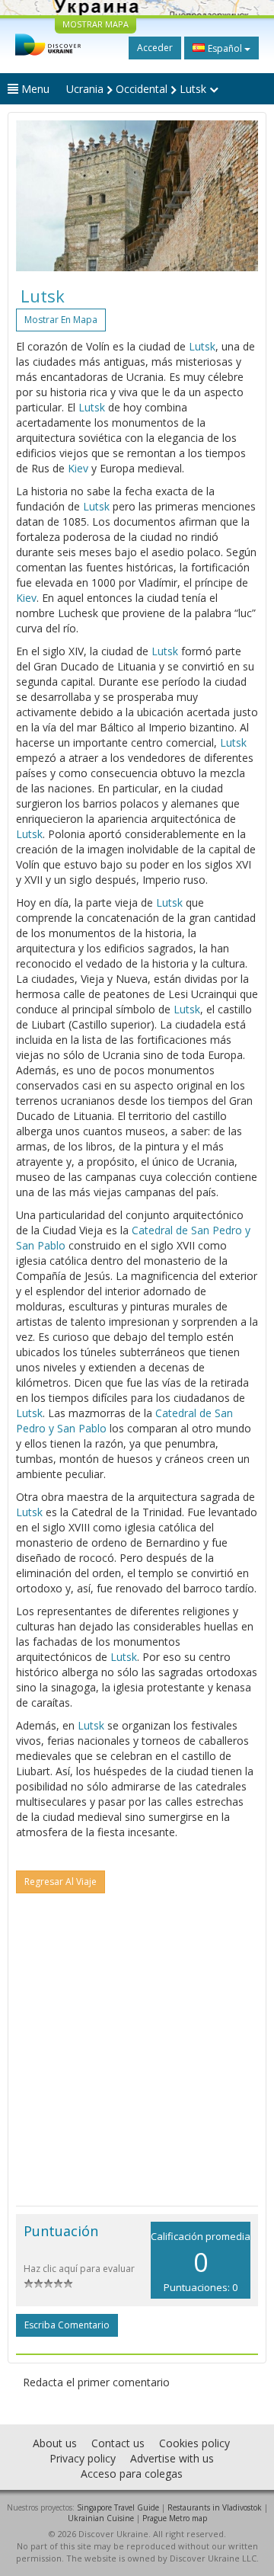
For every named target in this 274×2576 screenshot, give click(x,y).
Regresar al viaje (61, 1882)
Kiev (78, 468)
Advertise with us (172, 2458)
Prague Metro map (175, 2518)
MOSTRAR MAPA (96, 24)
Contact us (118, 2443)
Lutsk (202, 346)
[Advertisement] (137, 2061)
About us (55, 2443)
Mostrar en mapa (61, 320)
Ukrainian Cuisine (101, 2518)
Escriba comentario (67, 2325)
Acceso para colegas (132, 2474)
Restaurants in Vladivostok (215, 2507)
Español (225, 48)
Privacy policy (83, 2458)
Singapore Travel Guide (118, 2507)
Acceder (155, 48)
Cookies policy (194, 2443)
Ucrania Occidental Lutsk (138, 89)
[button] (34, 196)
